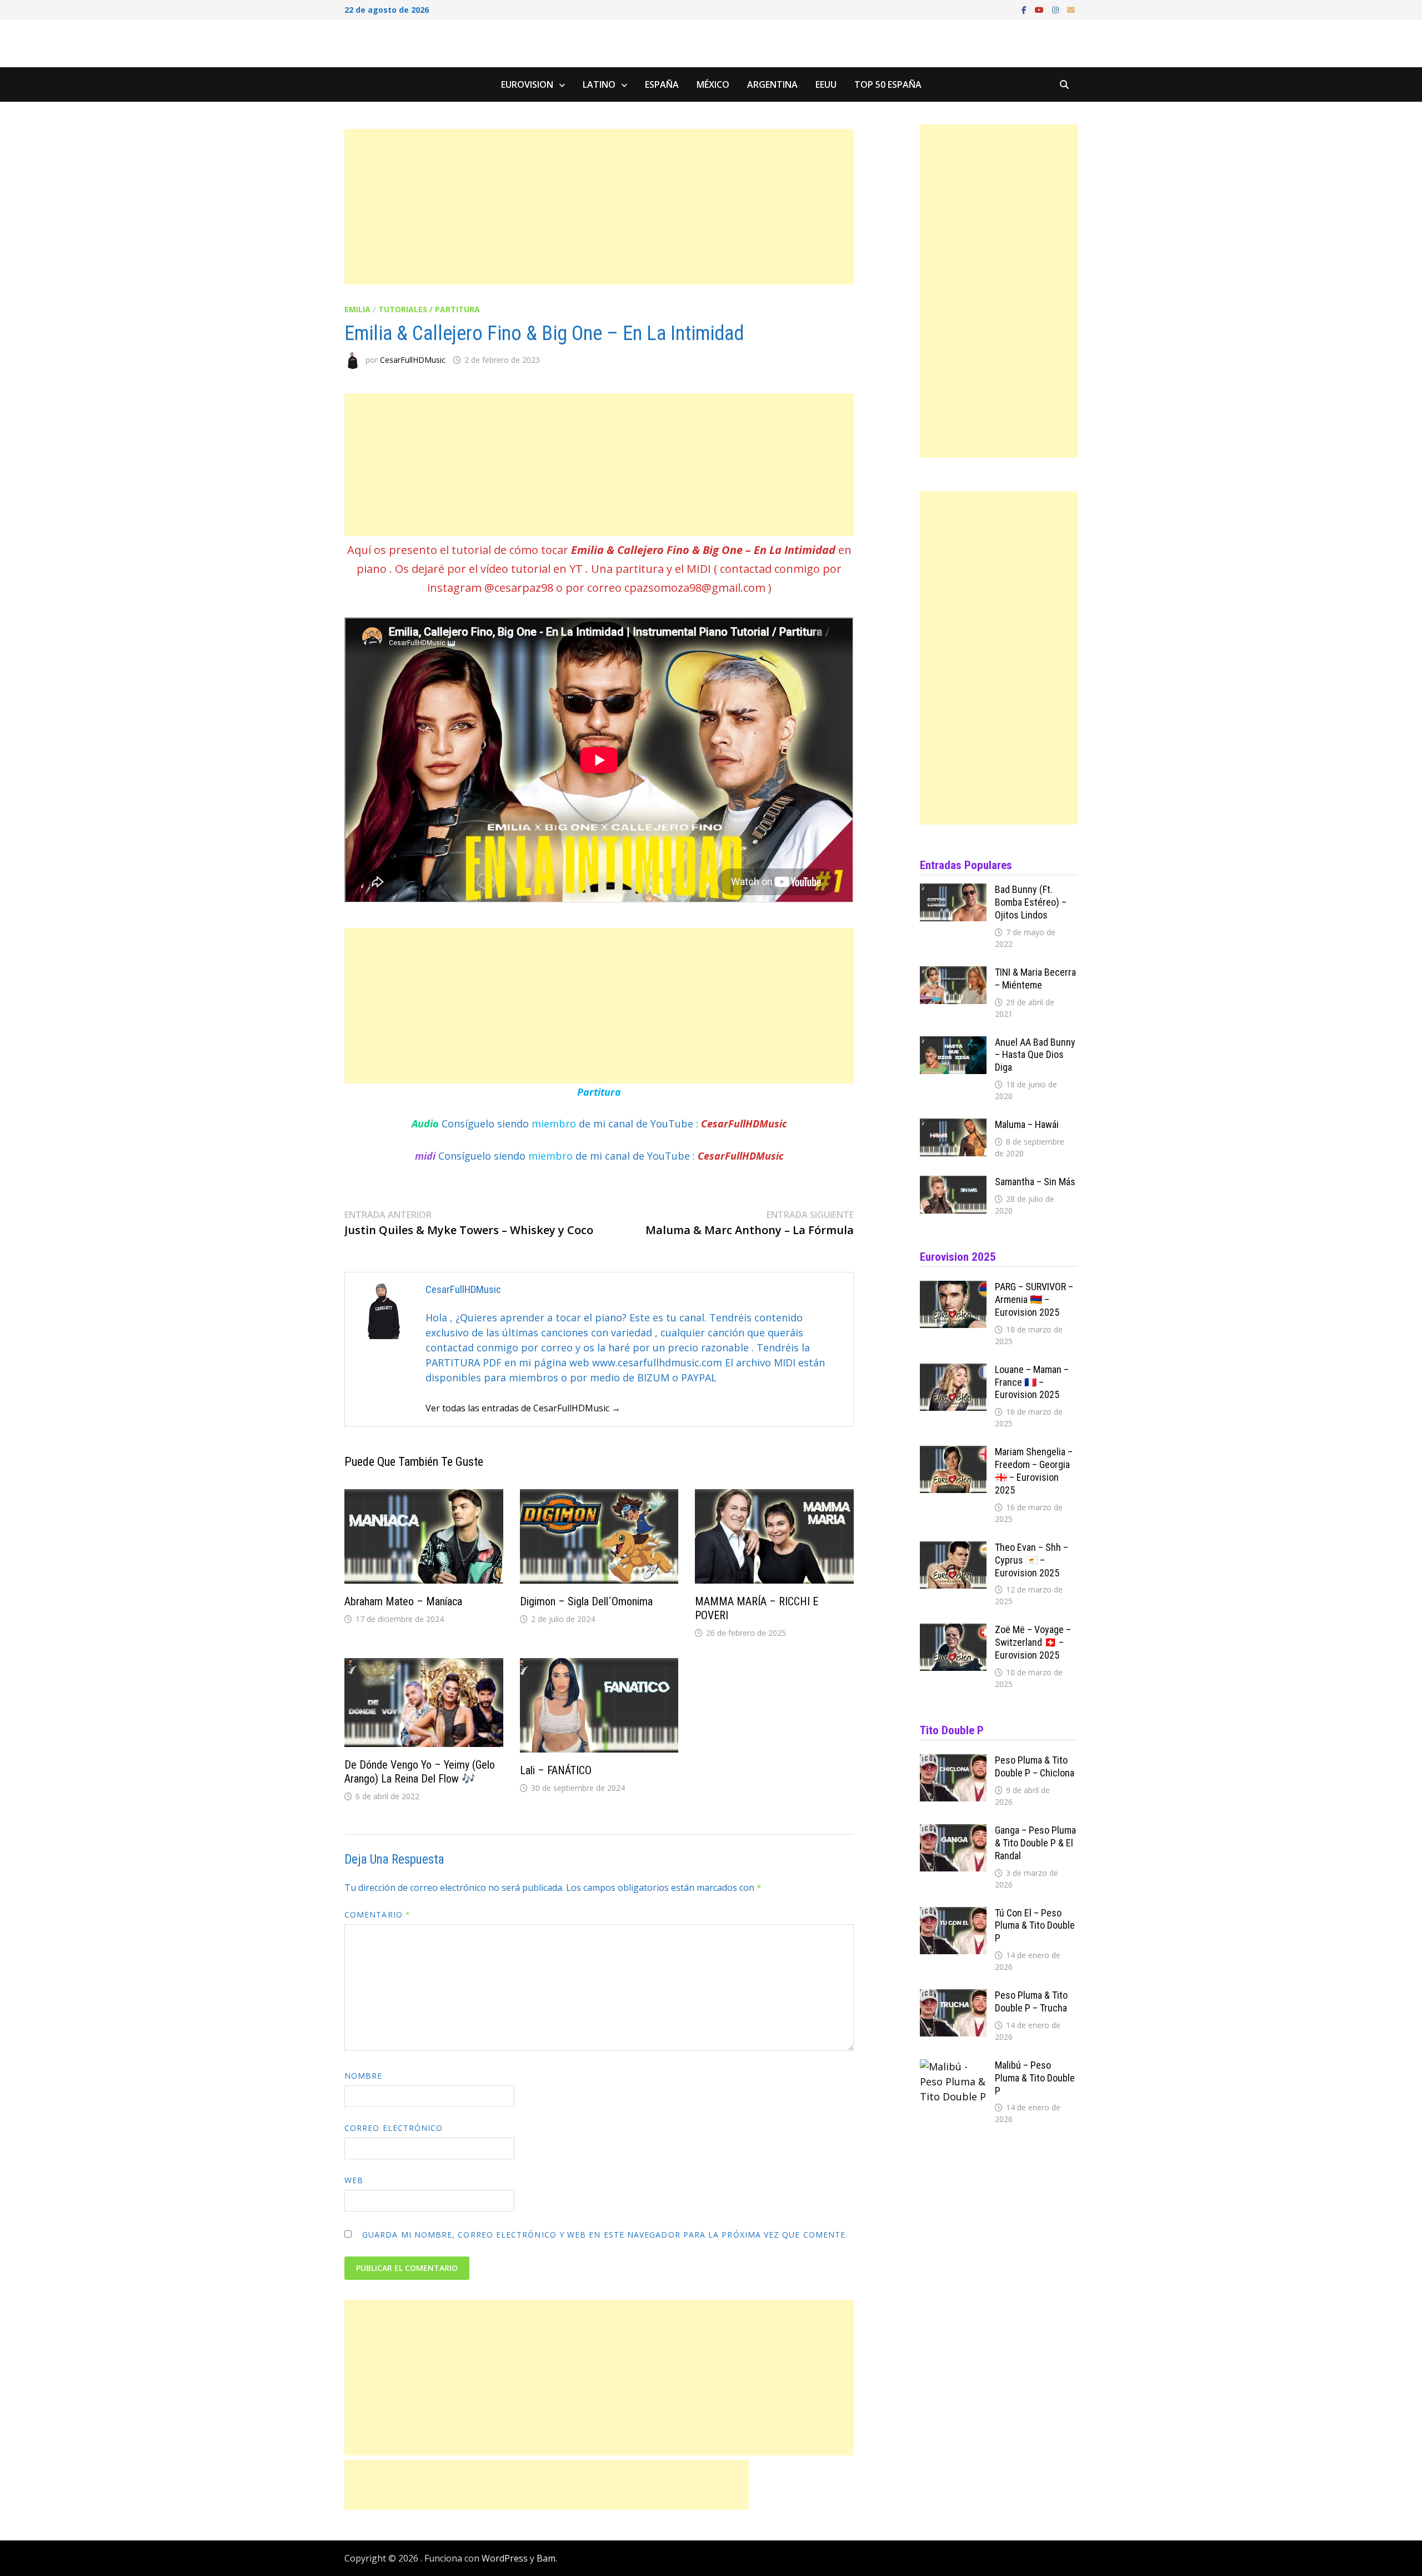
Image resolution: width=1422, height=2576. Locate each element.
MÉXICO (713, 84)
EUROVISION (527, 84)
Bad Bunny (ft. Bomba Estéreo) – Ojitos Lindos (1031, 902)
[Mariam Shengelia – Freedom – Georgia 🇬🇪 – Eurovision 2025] (953, 1453)
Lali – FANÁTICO (556, 1770)
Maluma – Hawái (1027, 1124)
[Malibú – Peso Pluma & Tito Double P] (953, 2066)
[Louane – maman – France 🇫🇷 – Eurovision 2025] (953, 1371)
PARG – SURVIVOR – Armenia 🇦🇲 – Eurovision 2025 (1034, 1299)
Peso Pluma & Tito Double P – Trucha (1031, 2001)
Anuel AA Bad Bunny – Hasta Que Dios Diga (1035, 1055)
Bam (546, 2558)
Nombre (363, 2076)
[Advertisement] (599, 207)
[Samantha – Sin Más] (953, 1183)
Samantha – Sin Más (1035, 1182)
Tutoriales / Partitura (429, 309)
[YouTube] (1041, 9)
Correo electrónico (394, 2128)
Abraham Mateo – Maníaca (403, 1601)
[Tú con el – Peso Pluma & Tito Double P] (953, 1914)
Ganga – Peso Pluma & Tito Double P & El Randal (1035, 1843)
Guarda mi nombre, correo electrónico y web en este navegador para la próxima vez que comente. (605, 2235)
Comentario (377, 1914)
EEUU (826, 84)
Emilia (357, 309)
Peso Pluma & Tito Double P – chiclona (1035, 1766)
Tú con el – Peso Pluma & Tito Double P (1035, 1926)
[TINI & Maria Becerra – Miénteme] (953, 974)
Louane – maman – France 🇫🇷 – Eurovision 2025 (1032, 1382)
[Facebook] (1025, 9)
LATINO (599, 84)
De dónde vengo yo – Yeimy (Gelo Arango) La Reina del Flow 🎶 (420, 1772)
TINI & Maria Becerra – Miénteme (1035, 979)
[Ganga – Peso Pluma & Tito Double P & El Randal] (953, 1831)
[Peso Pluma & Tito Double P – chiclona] (953, 1761)
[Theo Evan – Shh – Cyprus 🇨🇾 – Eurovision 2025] (953, 1549)
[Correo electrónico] (1071, 9)
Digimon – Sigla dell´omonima (586, 1601)
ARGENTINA (772, 84)
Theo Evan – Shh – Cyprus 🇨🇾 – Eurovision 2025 (1032, 1560)
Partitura (599, 1092)
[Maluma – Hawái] (953, 1126)
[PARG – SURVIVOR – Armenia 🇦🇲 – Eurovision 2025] (953, 1288)
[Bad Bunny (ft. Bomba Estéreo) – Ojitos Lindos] (953, 891)
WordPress (505, 2558)
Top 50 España (888, 84)
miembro (555, 1124)
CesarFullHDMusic (413, 360)
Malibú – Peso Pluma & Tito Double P (1035, 2078)
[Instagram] (1057, 9)
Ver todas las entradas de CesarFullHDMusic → (523, 1408)
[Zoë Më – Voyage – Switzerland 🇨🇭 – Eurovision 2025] (953, 1631)
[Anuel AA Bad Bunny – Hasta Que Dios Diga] (953, 1044)
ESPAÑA (662, 84)
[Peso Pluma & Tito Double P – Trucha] (953, 1996)
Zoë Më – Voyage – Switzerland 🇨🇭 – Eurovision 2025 (1033, 1642)
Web (354, 2180)
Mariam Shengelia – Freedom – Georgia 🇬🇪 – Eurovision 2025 (1034, 1471)
